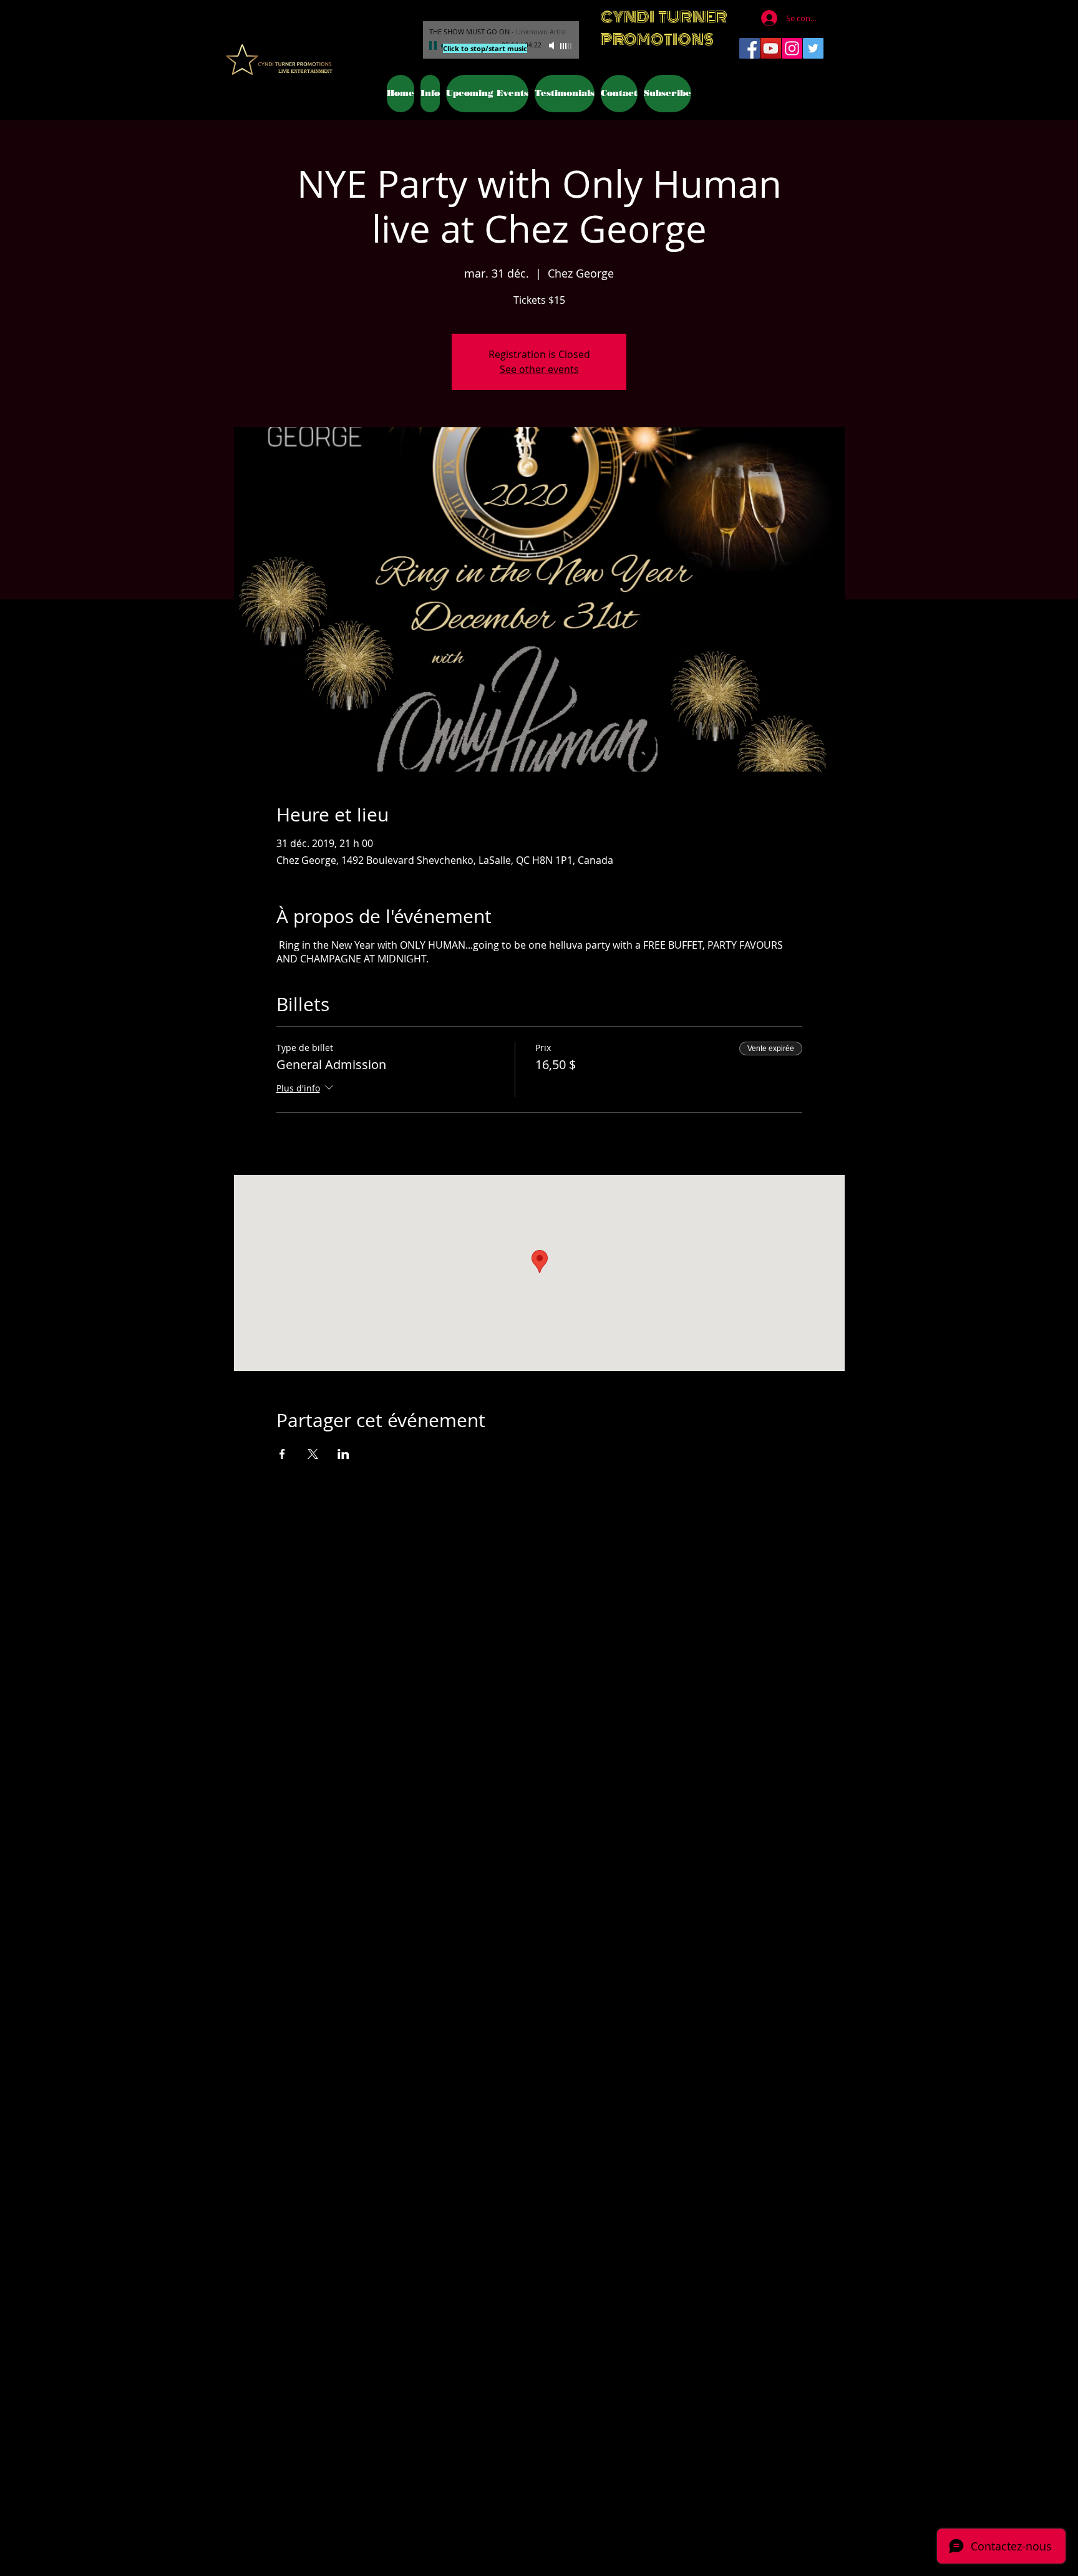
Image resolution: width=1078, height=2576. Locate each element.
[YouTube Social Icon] (771, 48)
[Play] (434, 46)
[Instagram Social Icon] (792, 48)
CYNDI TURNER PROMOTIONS (664, 28)
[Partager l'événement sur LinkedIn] (343, 1454)
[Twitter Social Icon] (813, 48)
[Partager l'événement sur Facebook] (282, 1454)
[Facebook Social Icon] (750, 48)
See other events (539, 369)
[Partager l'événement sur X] (313, 1454)
